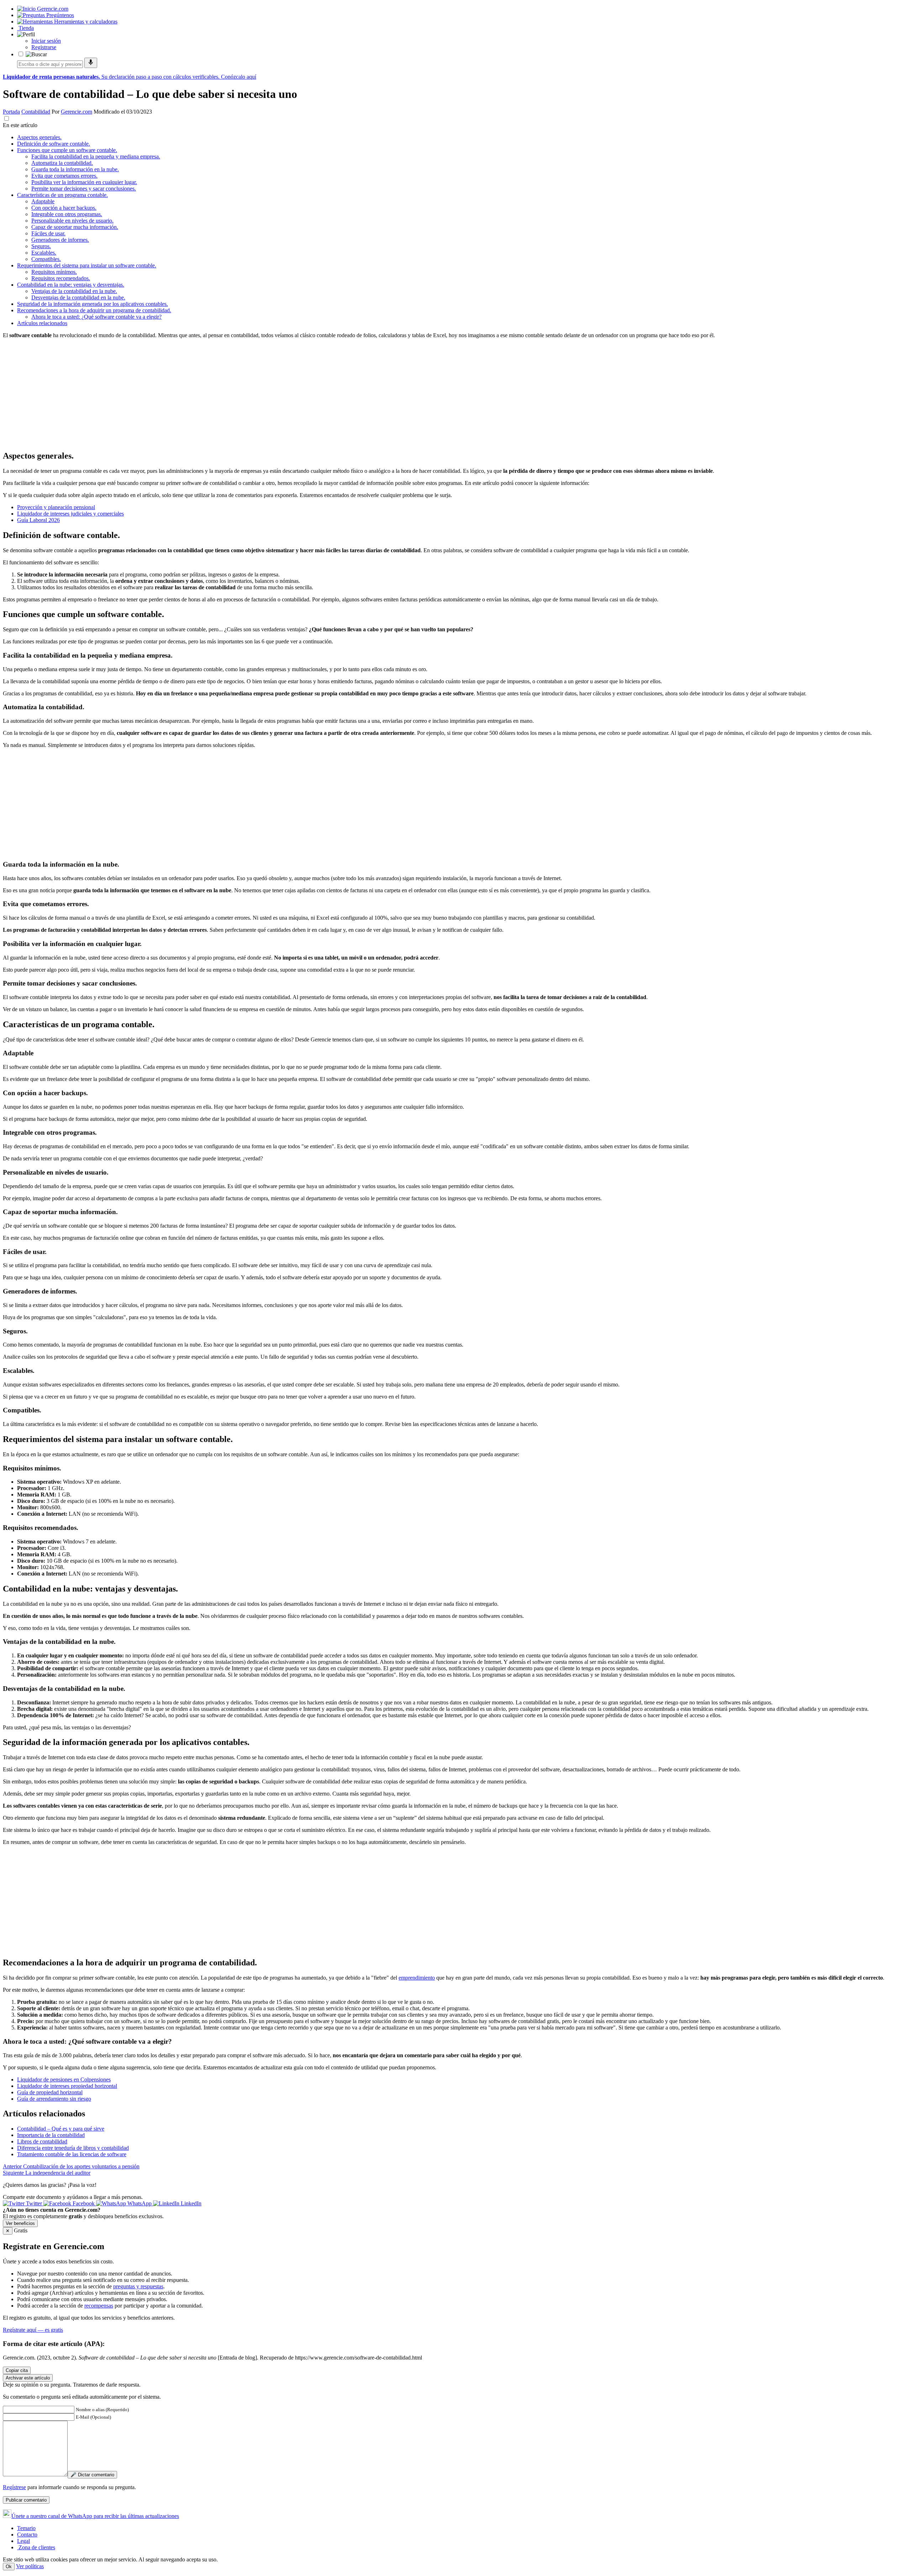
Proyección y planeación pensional (56, 507)
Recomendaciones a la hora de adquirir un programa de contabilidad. (94, 310)
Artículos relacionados (42, 323)
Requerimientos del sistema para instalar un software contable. (87, 265)
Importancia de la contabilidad (51, 2135)
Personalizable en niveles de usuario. (72, 221)
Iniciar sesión (46, 41)
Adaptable (43, 201)
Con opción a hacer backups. (64, 208)
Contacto (27, 2535)
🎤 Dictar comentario (92, 2475)
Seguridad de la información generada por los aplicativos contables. (93, 304)
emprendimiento (417, 1978)
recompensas (99, 2306)
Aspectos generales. (39, 137)
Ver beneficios (20, 2223)
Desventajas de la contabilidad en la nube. (78, 297)
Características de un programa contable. (62, 195)
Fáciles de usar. (48, 233)
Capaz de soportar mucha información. (75, 227)
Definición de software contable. (54, 144)
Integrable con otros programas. (67, 214)
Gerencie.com (77, 112)
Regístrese (14, 2487)
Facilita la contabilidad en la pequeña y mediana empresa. (96, 156)
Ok (9, 2567)
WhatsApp (139, 2203)
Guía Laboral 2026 (38, 520)
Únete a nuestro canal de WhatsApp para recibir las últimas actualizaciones (95, 2516)
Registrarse (44, 47)
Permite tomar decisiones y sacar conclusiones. (84, 189)
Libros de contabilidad (42, 2141)
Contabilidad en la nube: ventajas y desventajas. (71, 285)
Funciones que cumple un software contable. (67, 150)
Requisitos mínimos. (54, 272)
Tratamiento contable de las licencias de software (72, 2154)
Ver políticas (30, 2566)
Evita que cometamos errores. (64, 176)
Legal (23, 2541)
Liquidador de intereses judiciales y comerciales (70, 514)
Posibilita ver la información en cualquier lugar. (84, 182)
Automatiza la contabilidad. (62, 163)
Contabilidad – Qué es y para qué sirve (61, 2129)
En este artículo (20, 125)
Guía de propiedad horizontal (50, 2092)
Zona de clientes (36, 2547)
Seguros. (41, 246)
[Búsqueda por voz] (91, 63)
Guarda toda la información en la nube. (75, 169)
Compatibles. (46, 259)
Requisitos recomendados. (61, 278)
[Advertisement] (216, 394)
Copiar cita (17, 2370)
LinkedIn (190, 2203)
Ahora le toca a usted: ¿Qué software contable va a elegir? (96, 317)
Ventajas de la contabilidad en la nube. (74, 291)
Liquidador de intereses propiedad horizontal (67, 2086)
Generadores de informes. (60, 240)
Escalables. (44, 253)
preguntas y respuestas (138, 2286)
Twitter (34, 2203)
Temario (26, 2528)
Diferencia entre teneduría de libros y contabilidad (73, 2148)
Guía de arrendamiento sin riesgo (54, 2099)
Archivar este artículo (28, 2378)
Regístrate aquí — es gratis (33, 2330)
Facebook (84, 2203)
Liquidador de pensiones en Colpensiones (64, 2079)
